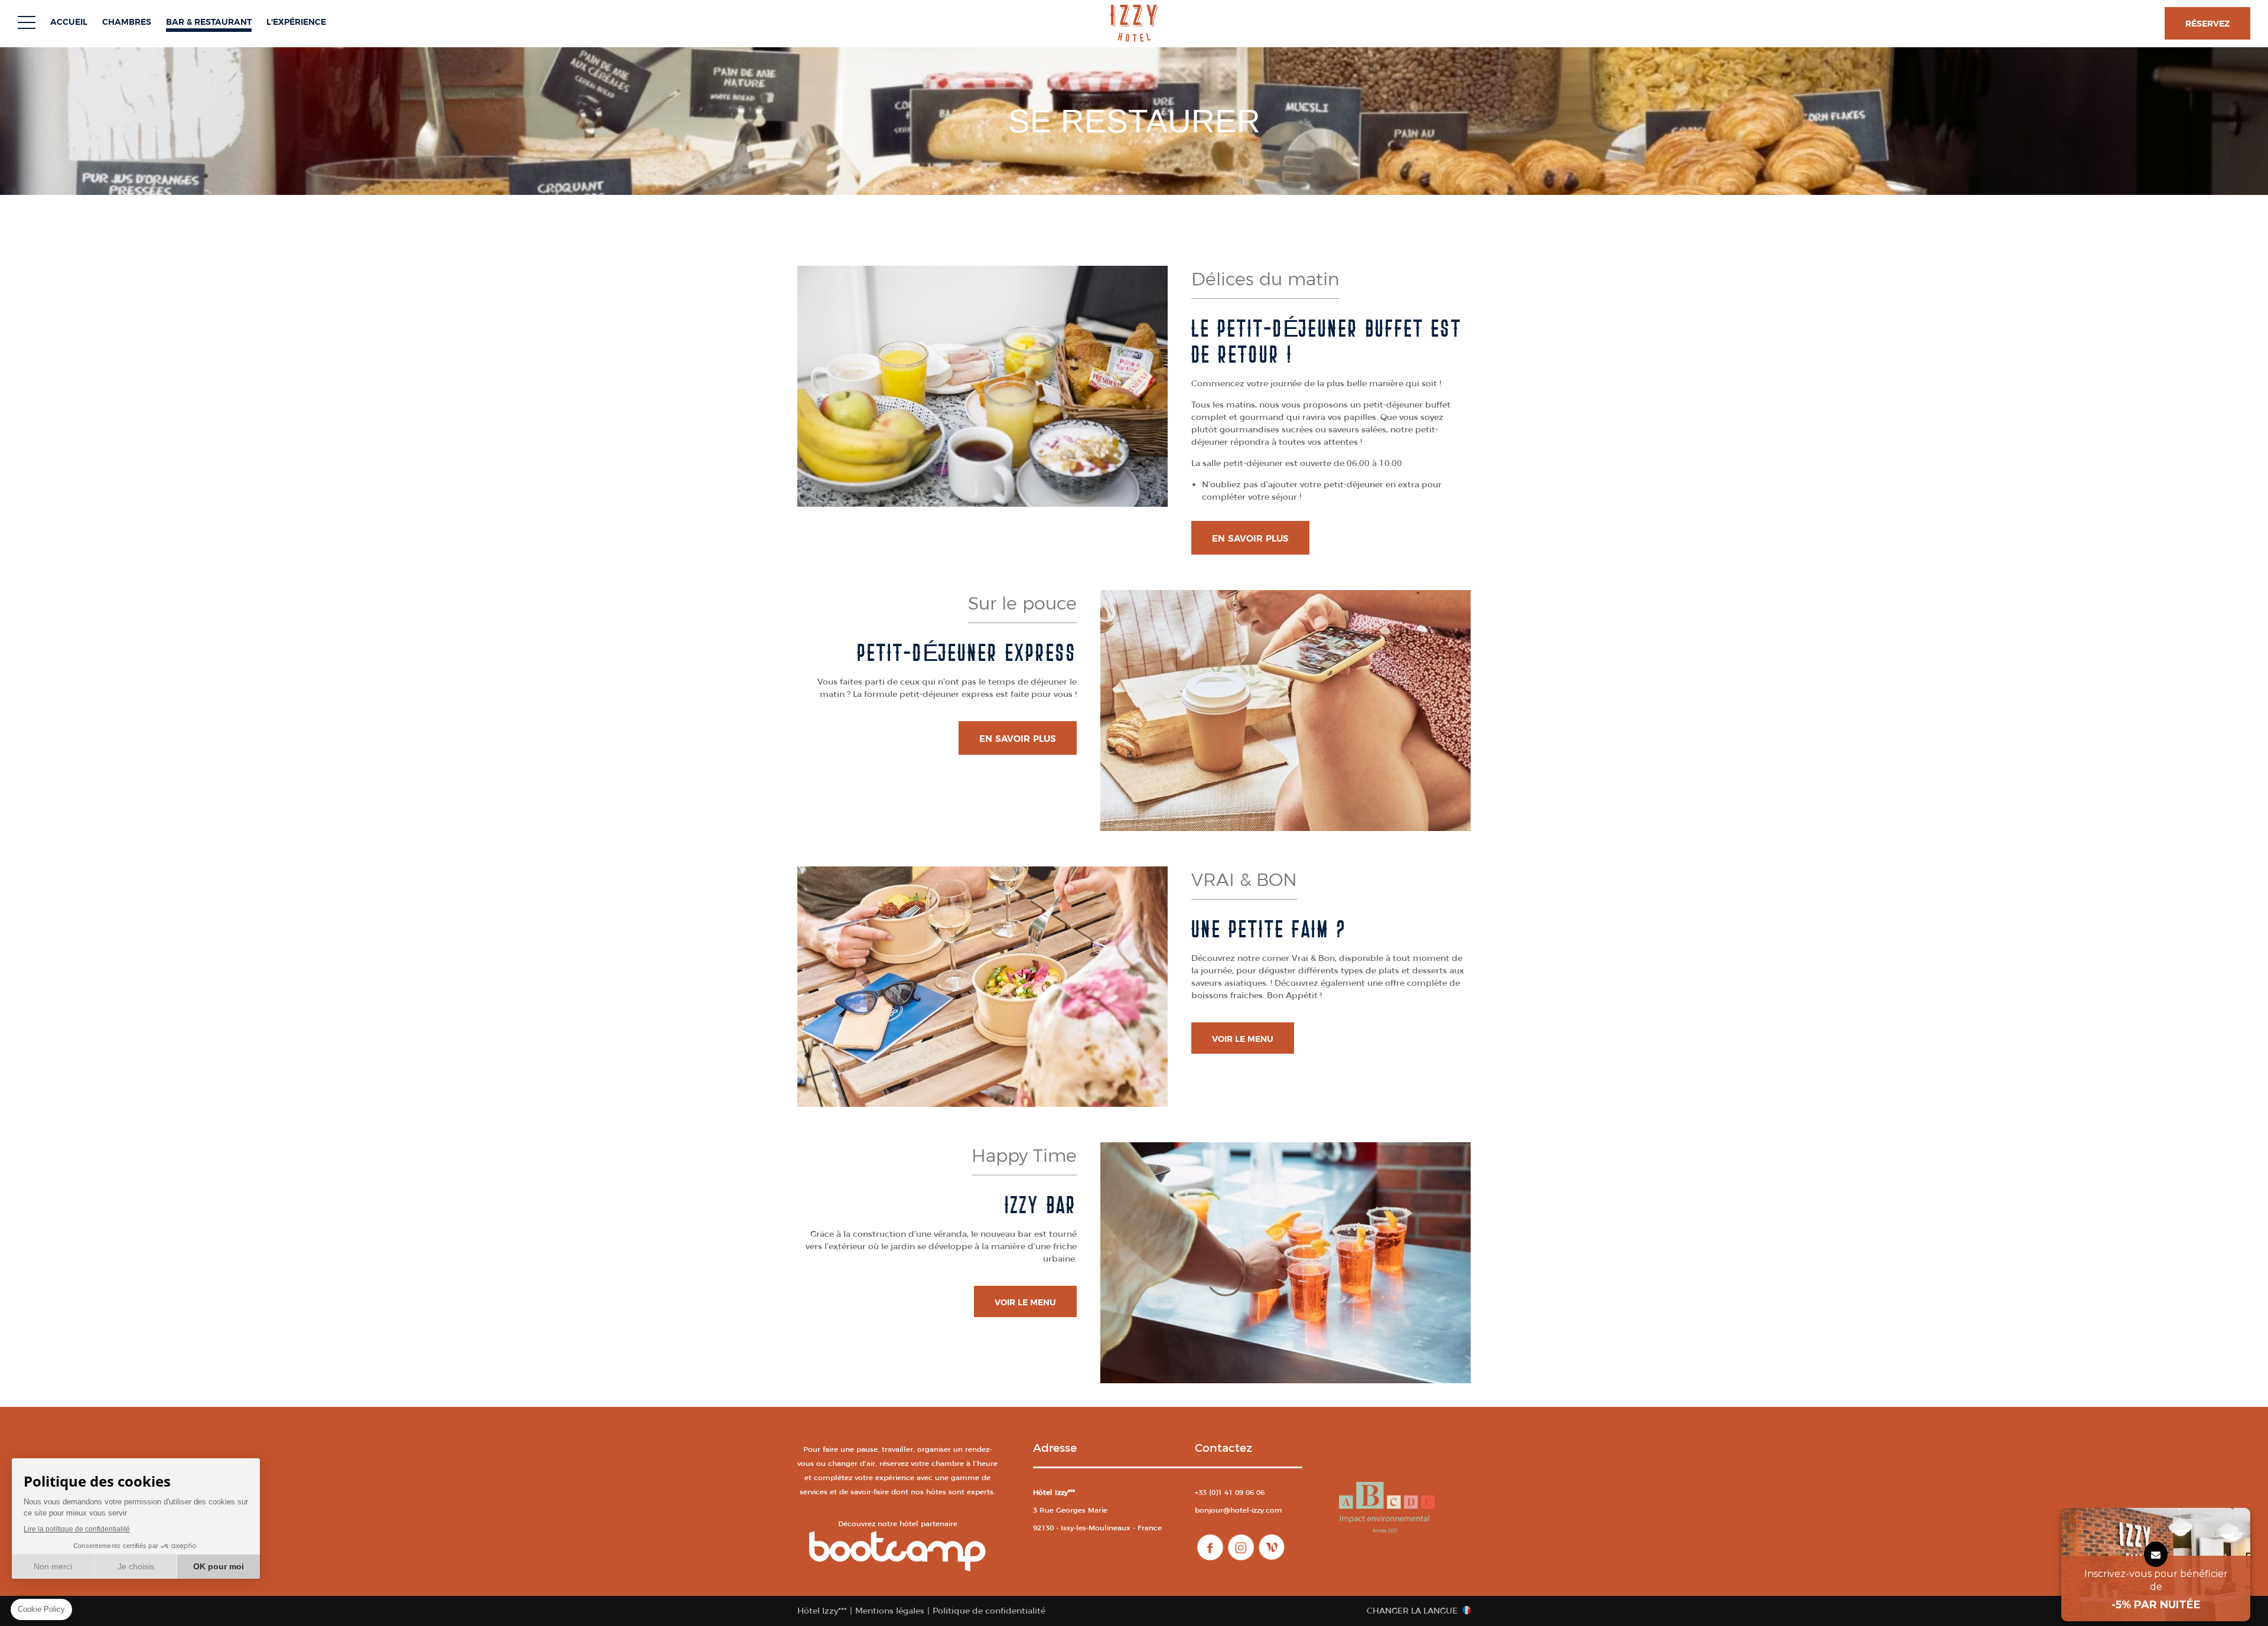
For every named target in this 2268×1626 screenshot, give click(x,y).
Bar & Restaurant (209, 22)
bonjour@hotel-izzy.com (1239, 1510)
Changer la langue (1412, 1611)
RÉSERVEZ (2207, 24)
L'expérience (296, 22)
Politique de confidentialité (989, 1611)
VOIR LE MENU (1243, 1039)
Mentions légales (890, 1611)
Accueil (69, 22)
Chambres (127, 22)
